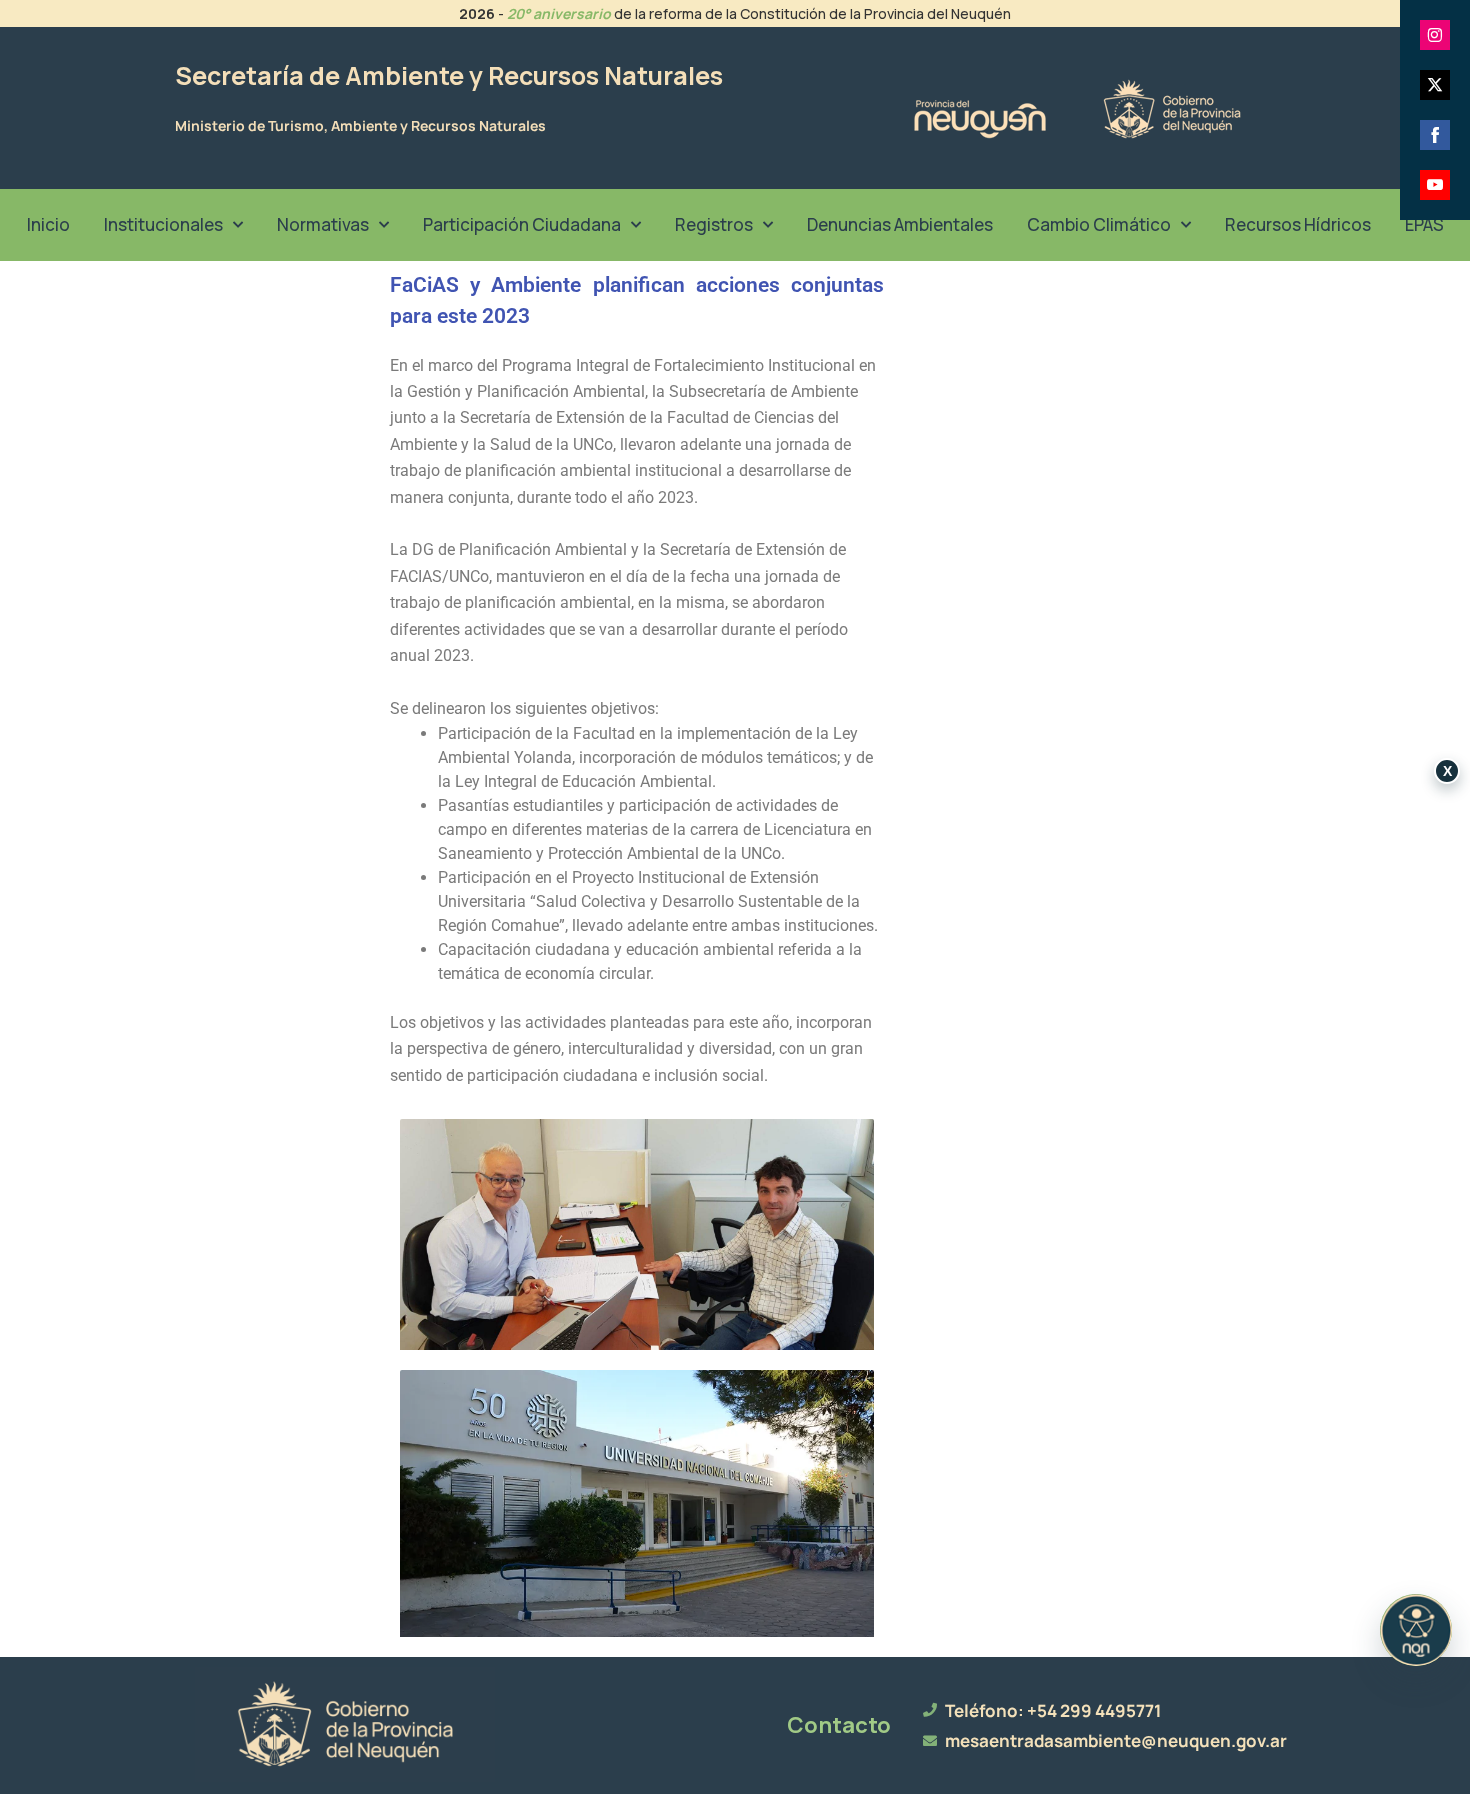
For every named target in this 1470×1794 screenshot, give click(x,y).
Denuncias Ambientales (900, 224)
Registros (714, 224)
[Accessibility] (1416, 1630)
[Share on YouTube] (1435, 185)
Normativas (323, 224)
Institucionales (163, 224)
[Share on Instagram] (1435, 35)
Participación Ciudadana (522, 224)
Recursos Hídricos (1298, 224)
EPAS (1424, 224)
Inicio (48, 224)
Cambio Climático (1099, 224)
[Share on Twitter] (1435, 85)
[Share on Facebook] (1435, 135)
